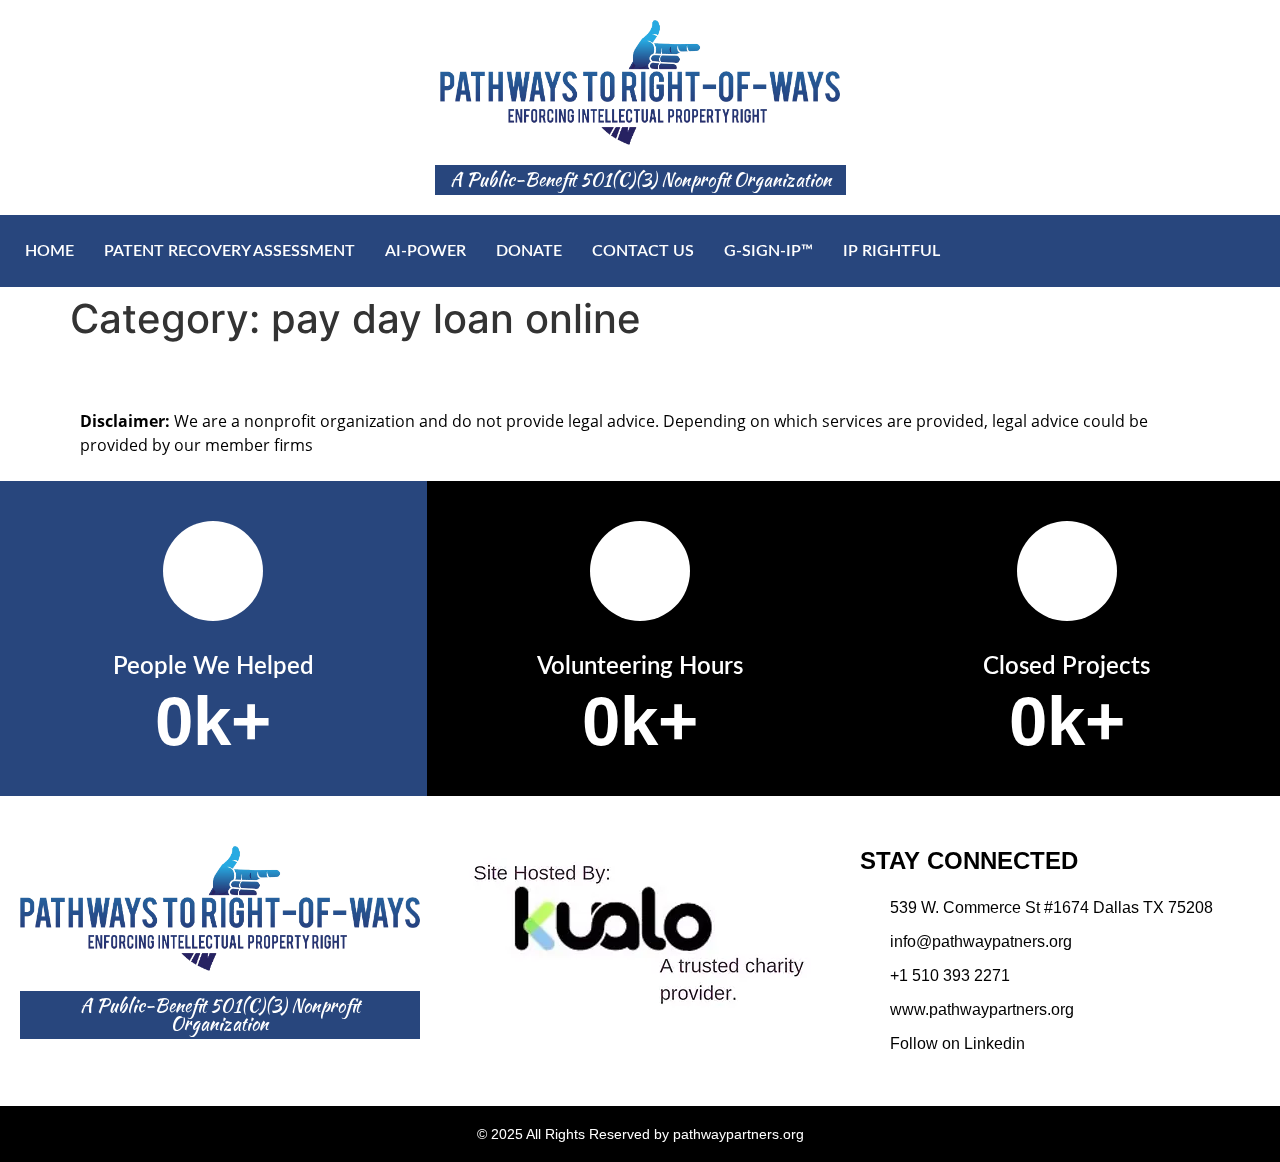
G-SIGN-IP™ (768, 251)
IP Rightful (891, 251)
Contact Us (643, 251)
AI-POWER (425, 251)
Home (49, 251)
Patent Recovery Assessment (229, 251)
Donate (529, 251)
